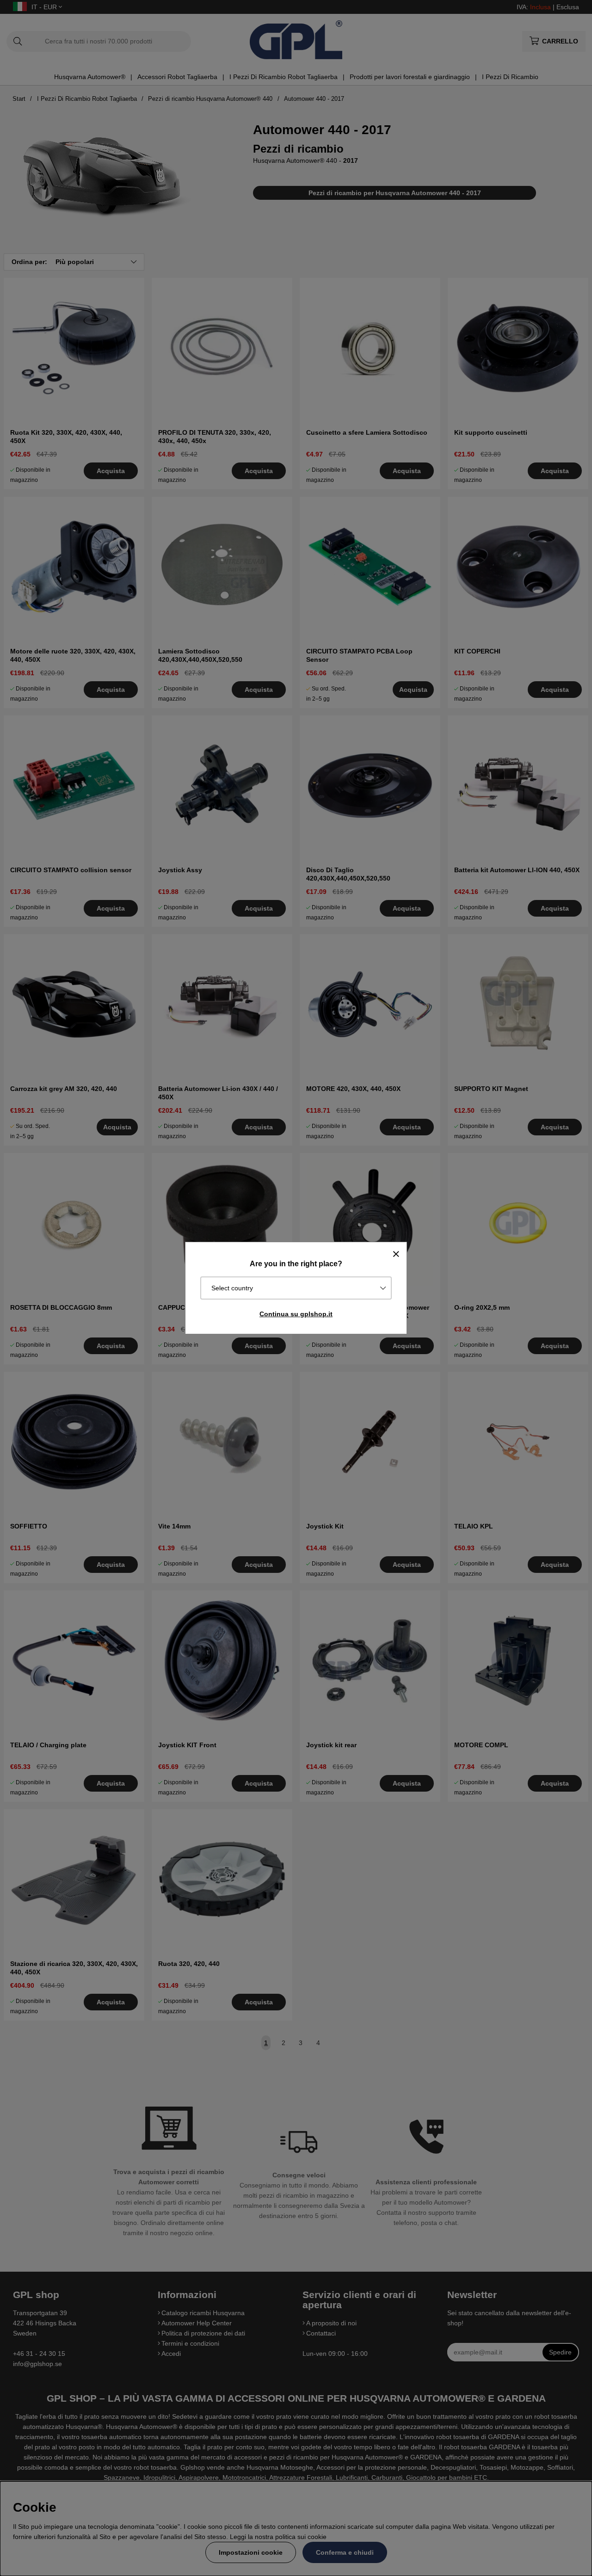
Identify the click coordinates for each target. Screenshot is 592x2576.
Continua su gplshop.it (296, 1314)
